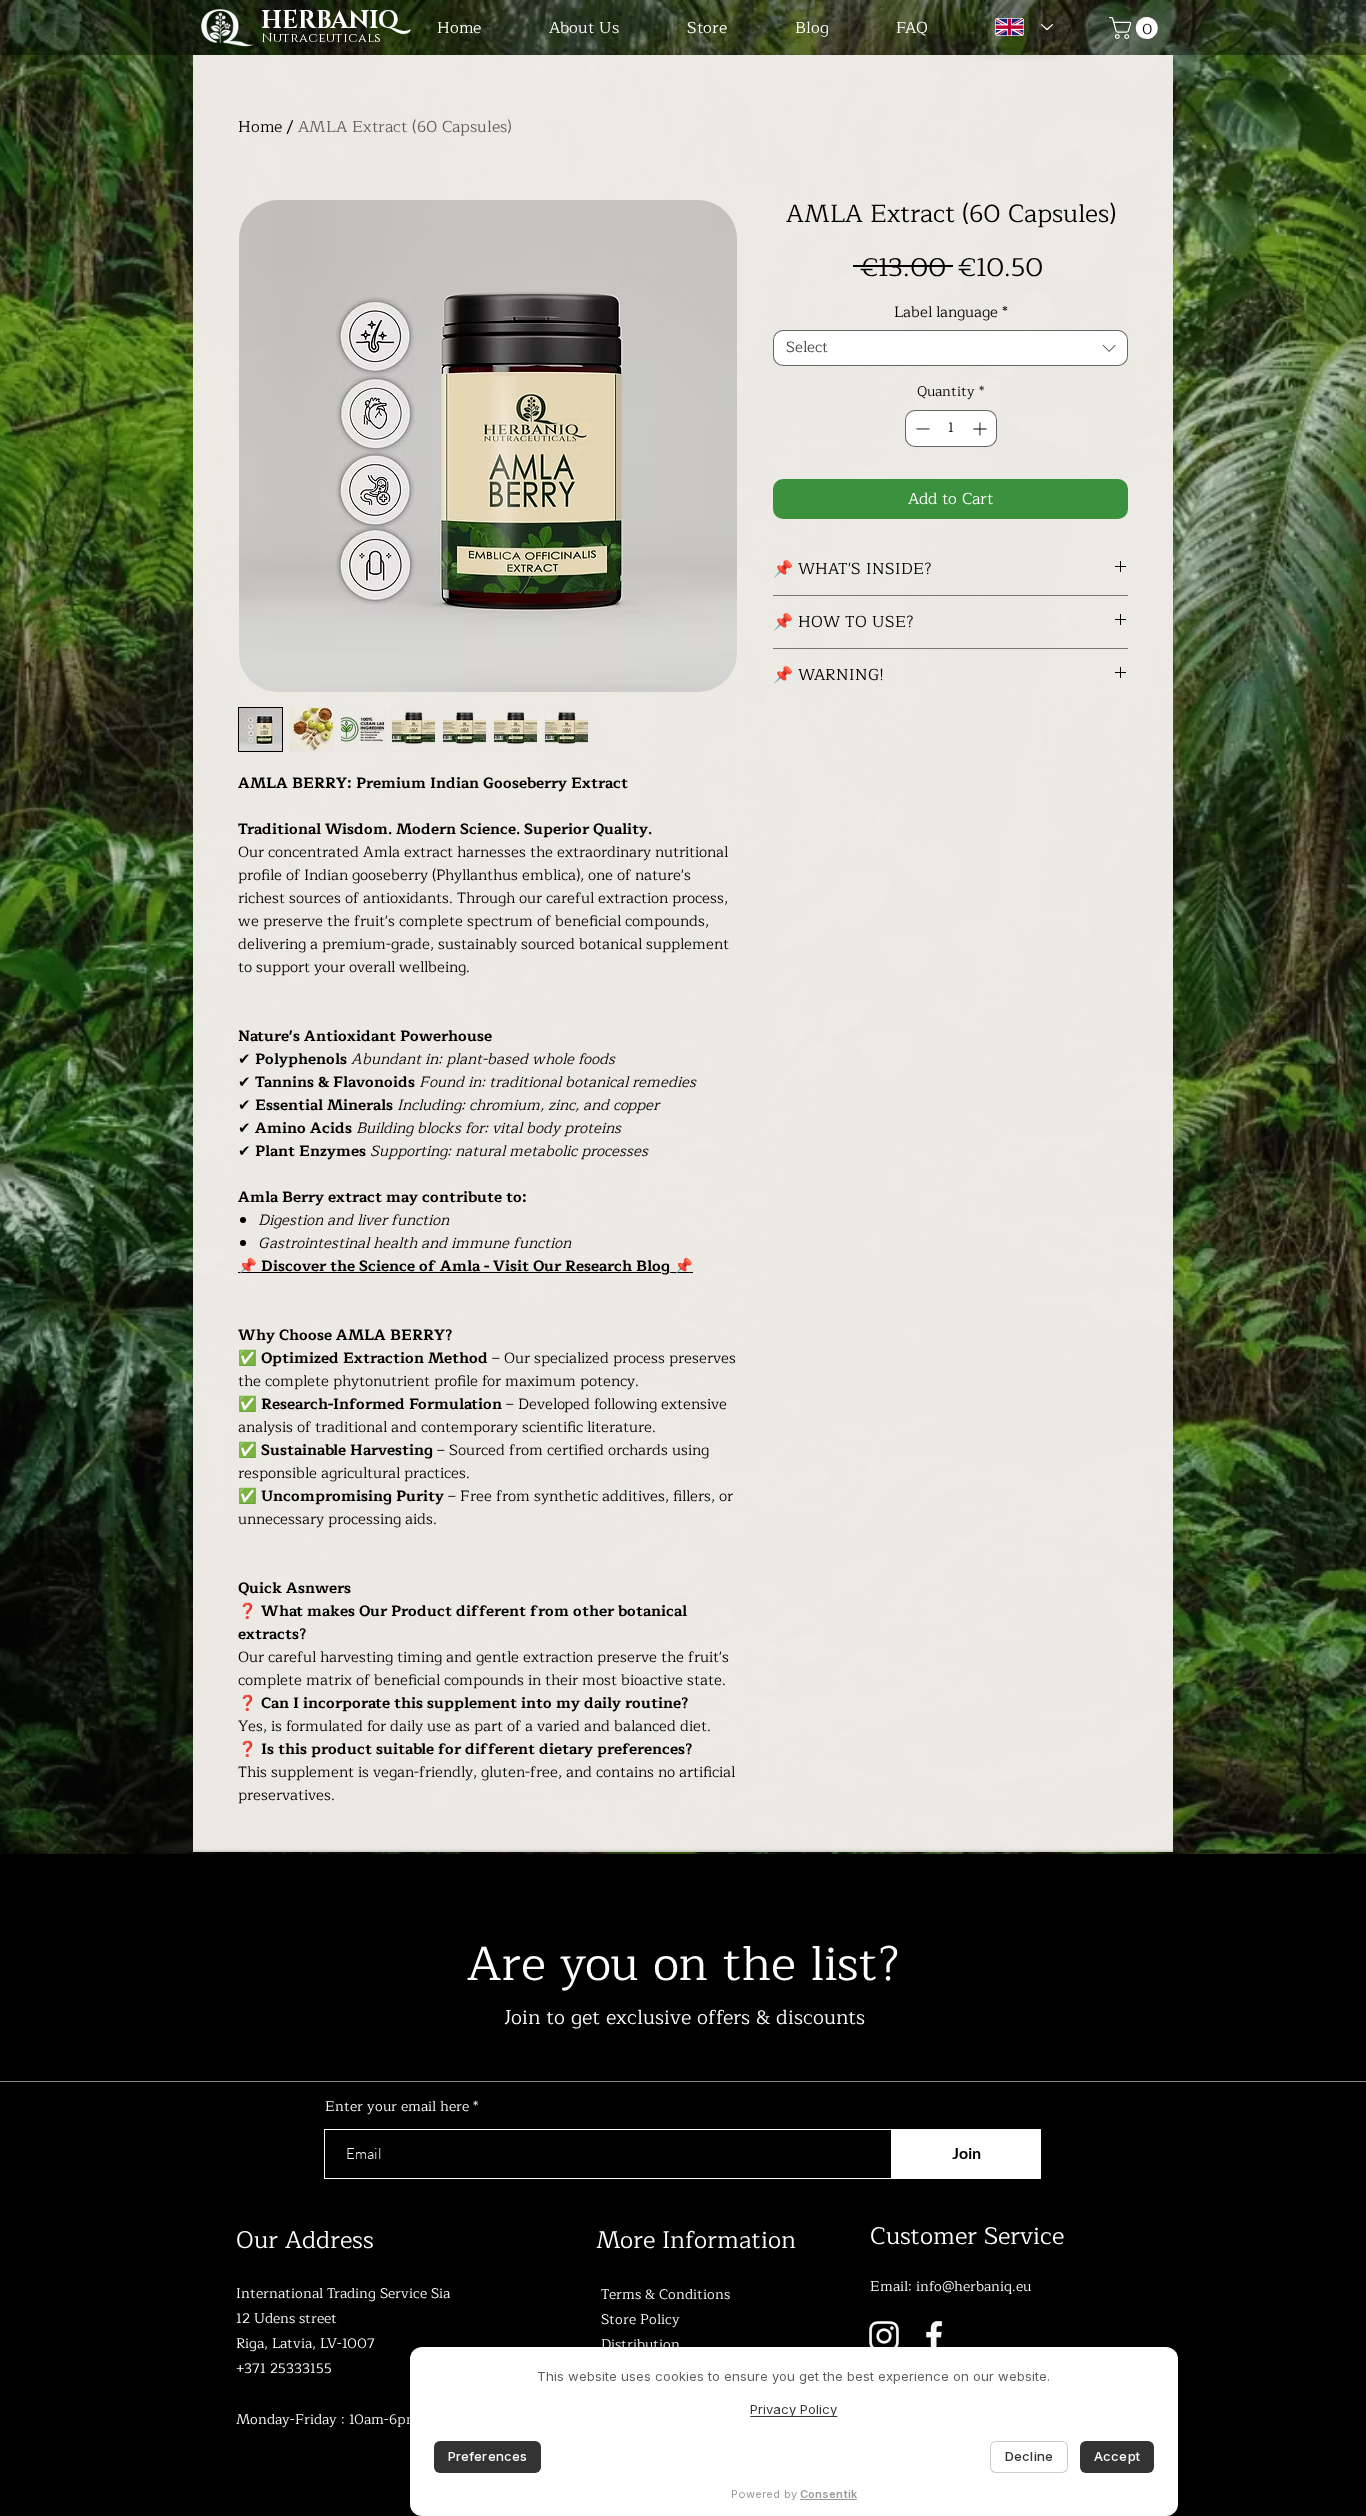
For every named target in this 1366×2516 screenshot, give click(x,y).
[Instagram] (884, 2336)
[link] (1136, 28)
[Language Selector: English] (1019, 27)
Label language (951, 313)
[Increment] (981, 428)
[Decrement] (920, 428)
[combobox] (950, 348)
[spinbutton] (951, 428)
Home (260, 127)
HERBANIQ (330, 21)
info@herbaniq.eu (973, 2286)
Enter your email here (397, 2107)
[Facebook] (934, 2336)
